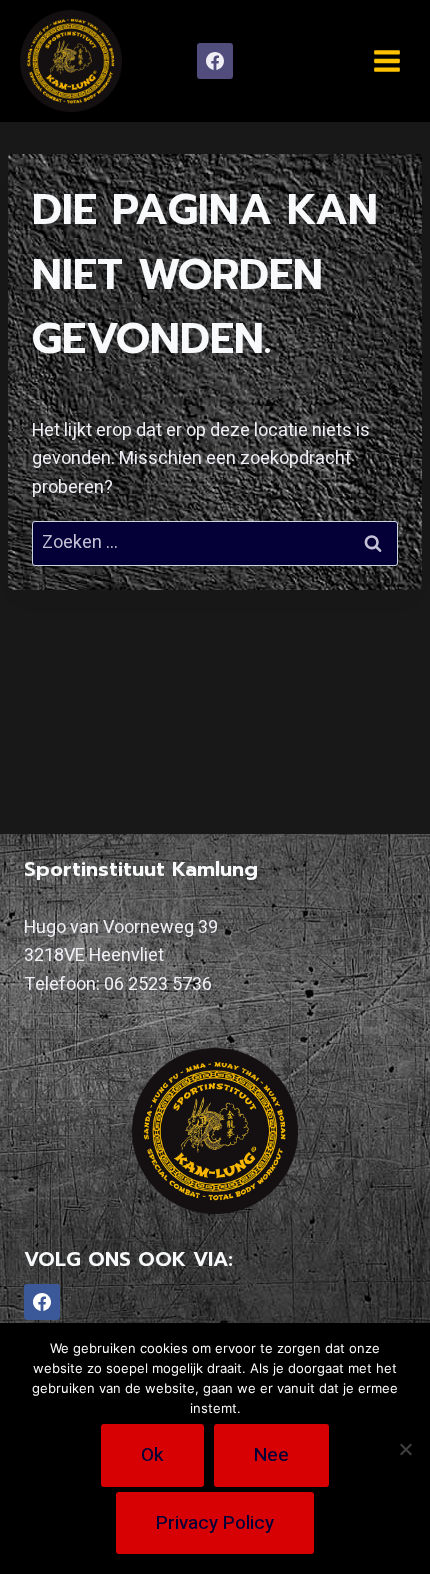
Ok (152, 1455)
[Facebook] (215, 61)
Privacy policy (215, 1523)
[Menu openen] (386, 60)
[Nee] (405, 1449)
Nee (271, 1455)
